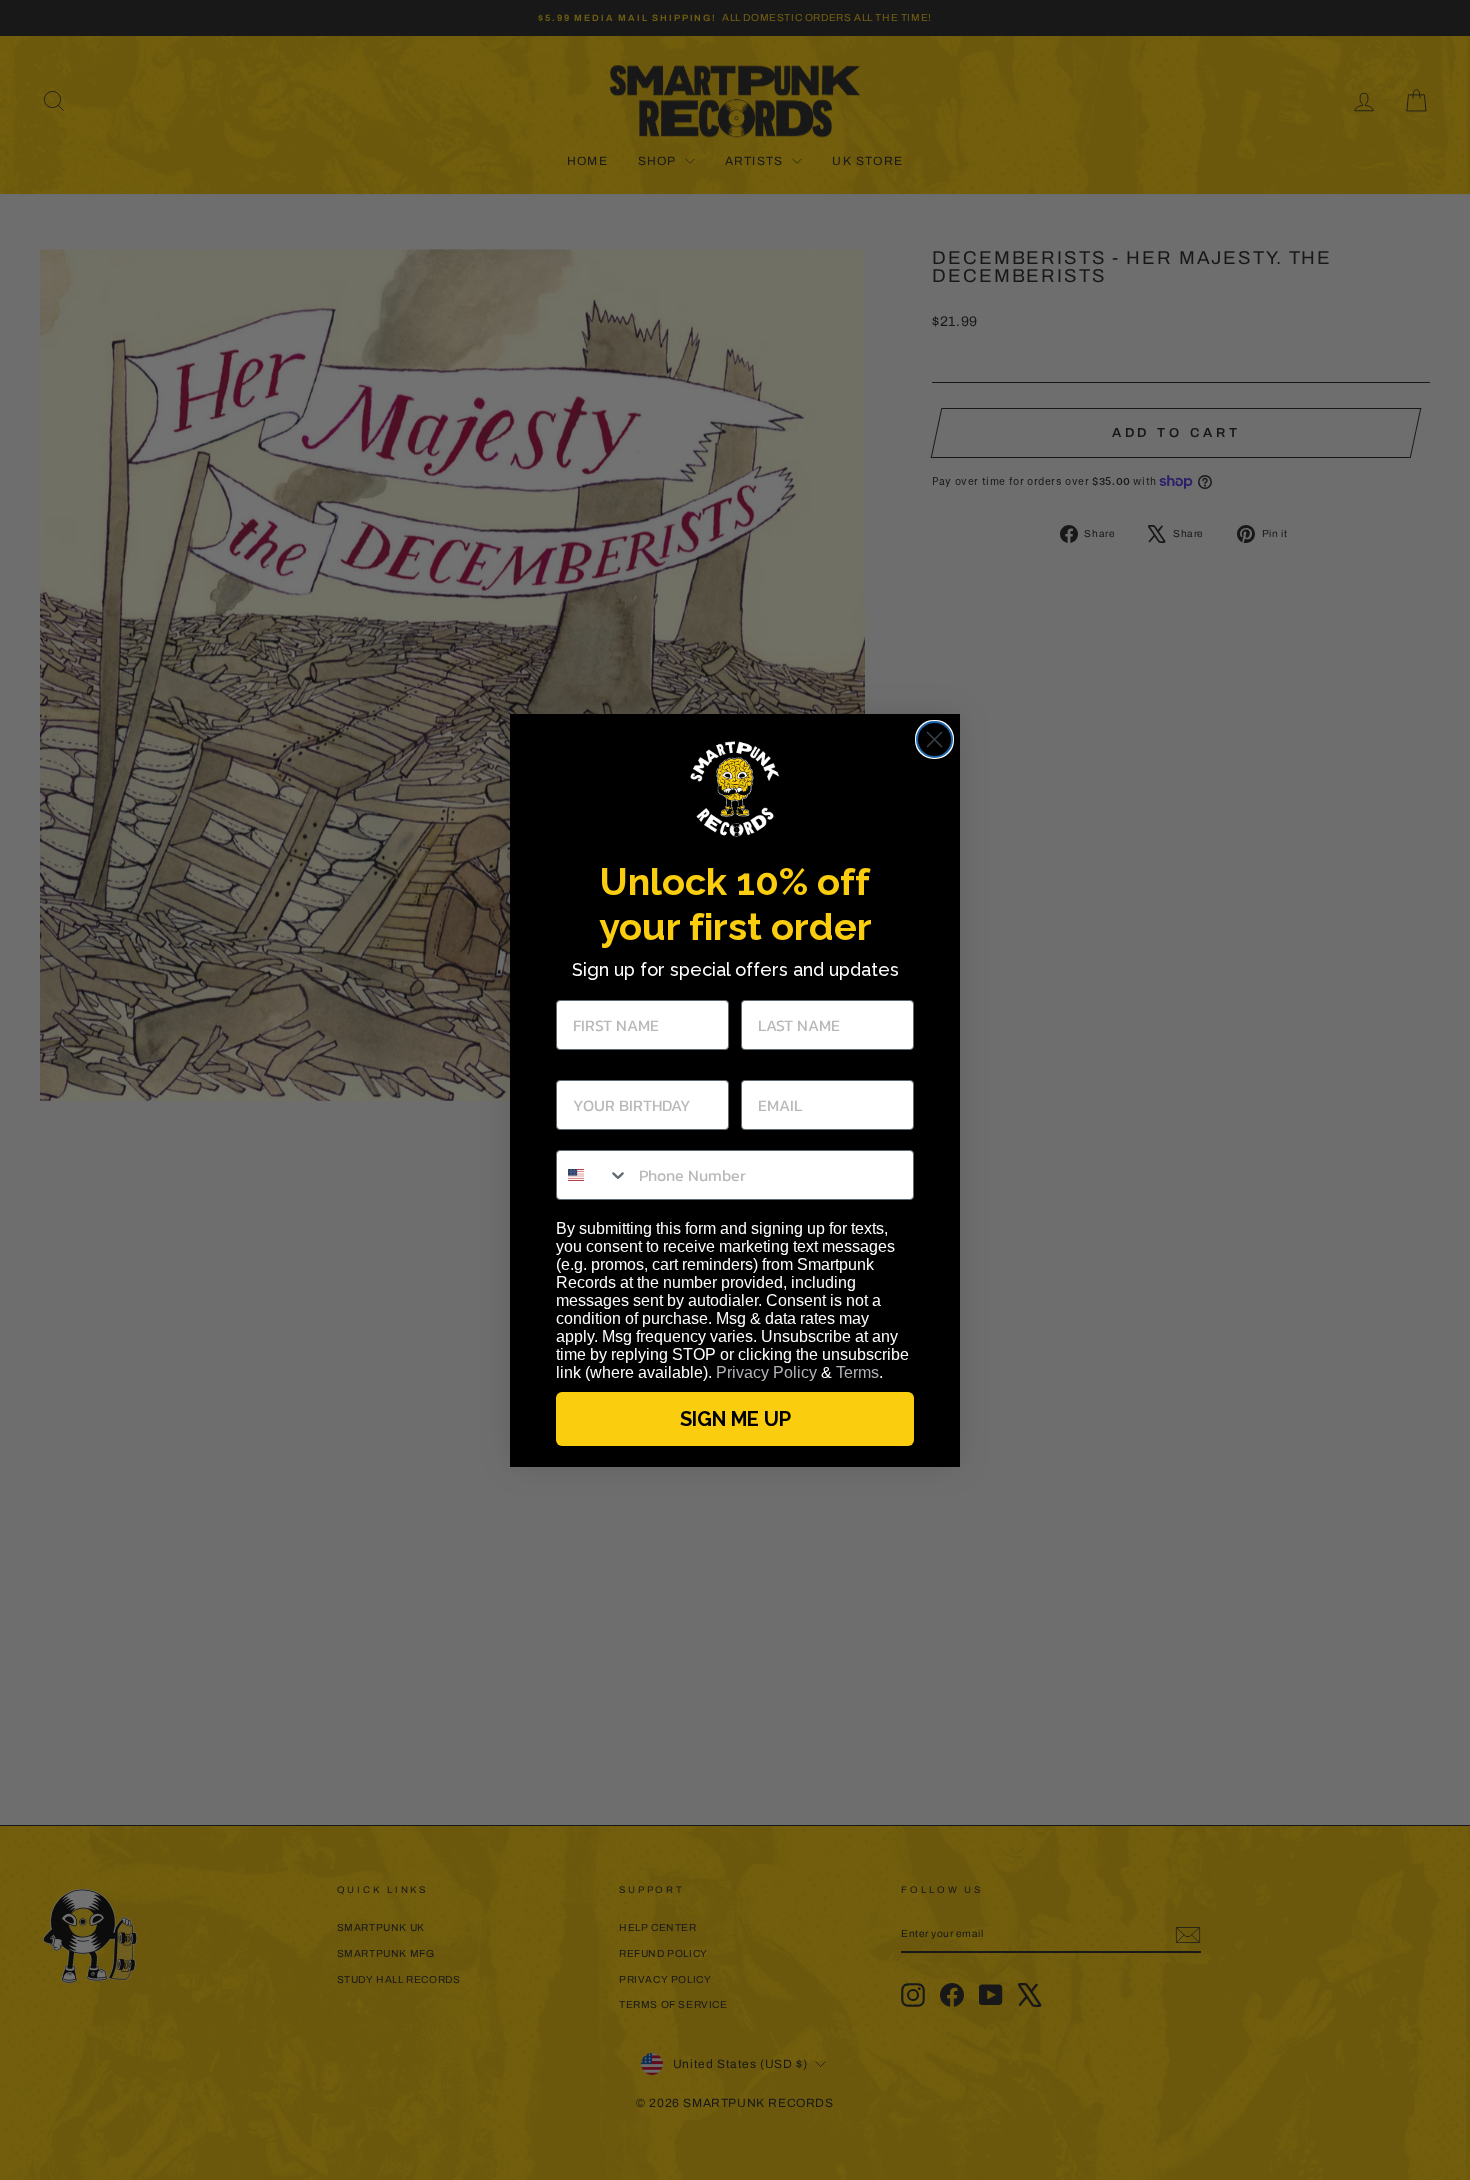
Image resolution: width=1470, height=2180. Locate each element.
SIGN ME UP (735, 1419)
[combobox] (593, 1175)
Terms (857, 1372)
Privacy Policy (766, 1372)
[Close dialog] (934, 739)
